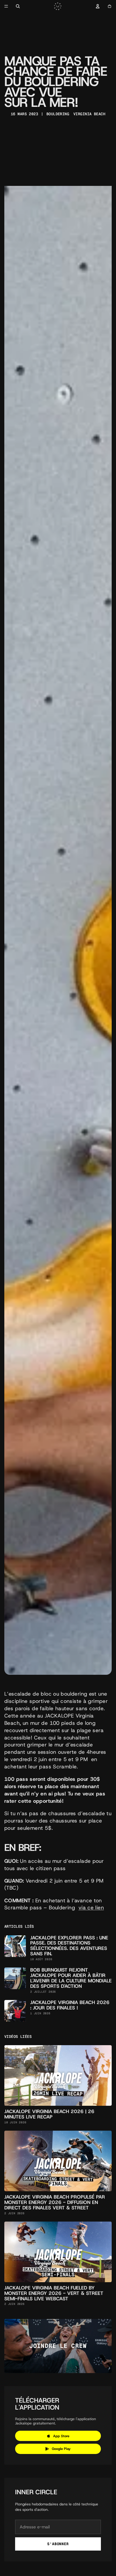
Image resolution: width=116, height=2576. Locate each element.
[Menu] (6, 6)
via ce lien (91, 1908)
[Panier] (110, 6)
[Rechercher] (18, 6)
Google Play (61, 2449)
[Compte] (98, 6)
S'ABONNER (58, 2544)
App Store (61, 2436)
